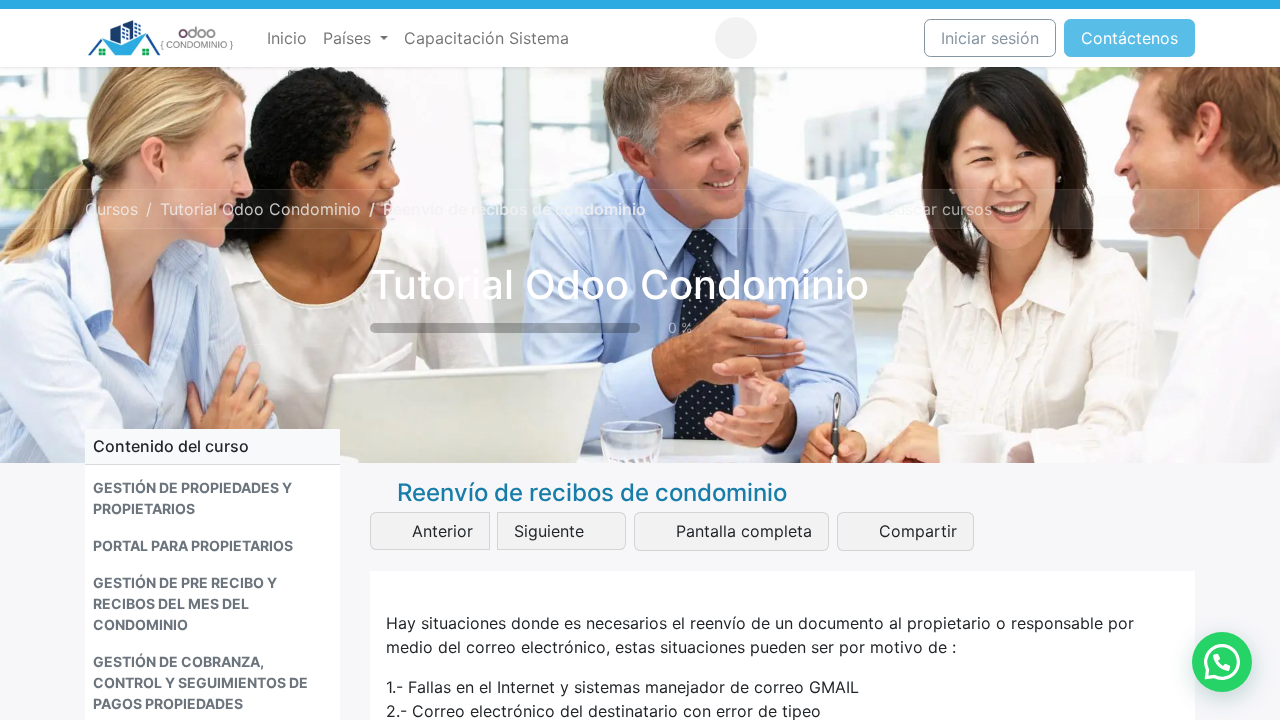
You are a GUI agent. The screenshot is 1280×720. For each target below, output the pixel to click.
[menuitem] (287, 38)
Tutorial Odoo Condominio (619, 284)
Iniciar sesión (990, 38)
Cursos (111, 209)
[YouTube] (855, 38)
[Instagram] (818, 38)
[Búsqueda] (1181, 209)
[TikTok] (892, 38)
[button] (736, 38)
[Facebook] (781, 38)
